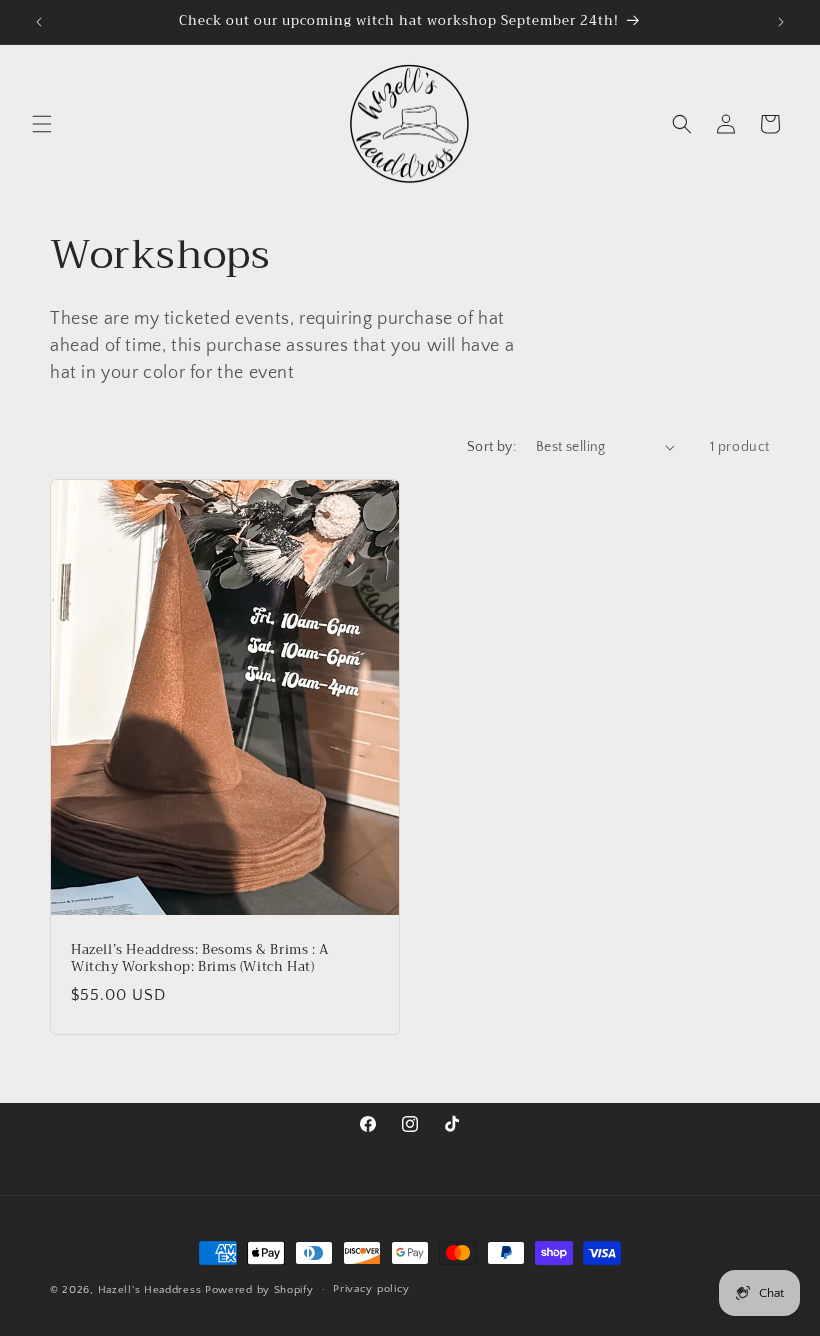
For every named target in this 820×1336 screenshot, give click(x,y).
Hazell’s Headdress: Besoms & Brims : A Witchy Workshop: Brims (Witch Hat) (200, 959)
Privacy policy (371, 1289)
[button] (42, 124)
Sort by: (491, 447)
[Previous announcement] (39, 22)
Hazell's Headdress (150, 1290)
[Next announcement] (781, 22)
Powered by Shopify (259, 1290)
